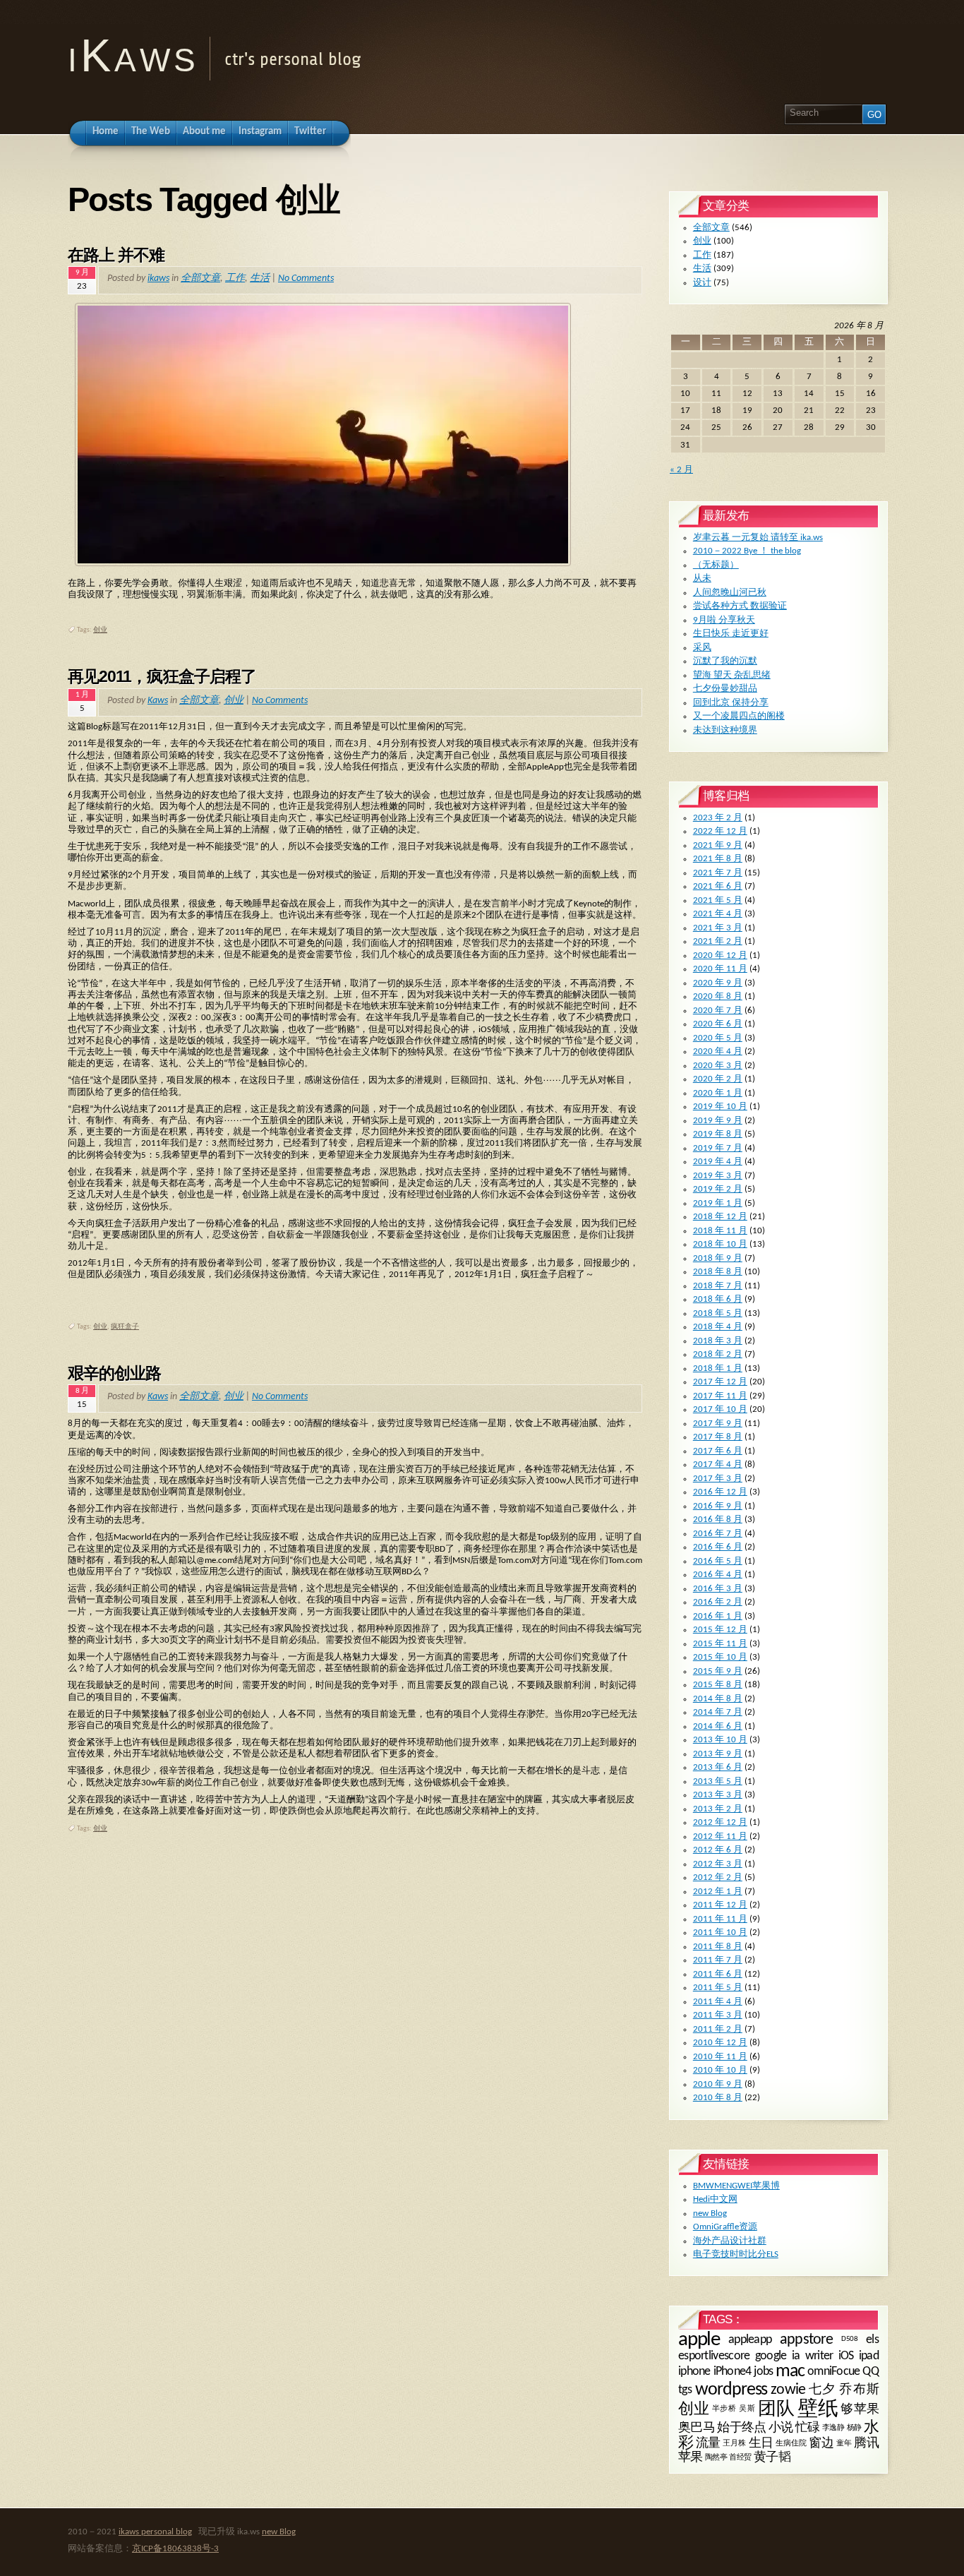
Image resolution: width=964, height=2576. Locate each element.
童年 (844, 2444)
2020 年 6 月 (718, 1024)
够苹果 (860, 2410)
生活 (260, 278)
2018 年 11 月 (720, 1231)
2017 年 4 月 (718, 1464)
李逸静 (833, 2427)
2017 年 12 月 (720, 1382)
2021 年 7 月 (718, 873)
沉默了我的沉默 (725, 661)
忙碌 (808, 2428)
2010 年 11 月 (720, 2057)
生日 (761, 2444)
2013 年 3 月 (718, 1795)
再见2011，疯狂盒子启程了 (162, 676)
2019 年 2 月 (718, 1189)
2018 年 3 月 (718, 1341)
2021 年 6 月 (718, 886)
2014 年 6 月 (718, 1726)
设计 (702, 283)
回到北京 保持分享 (731, 703)
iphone (694, 2372)
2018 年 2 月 (718, 1354)
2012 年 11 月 (720, 1837)
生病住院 (791, 2444)
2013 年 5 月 (718, 1781)
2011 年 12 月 (720, 1905)
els (872, 2340)
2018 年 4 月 (718, 1327)
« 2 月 (681, 470)
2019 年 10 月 (720, 1107)
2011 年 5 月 (718, 1988)
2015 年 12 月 (720, 1630)
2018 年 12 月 (720, 1217)
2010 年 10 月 (720, 2070)
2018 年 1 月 (718, 1368)
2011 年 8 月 (718, 1947)
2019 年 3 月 (718, 1176)
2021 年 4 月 (718, 914)
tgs (685, 2390)
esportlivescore (714, 2356)
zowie (788, 2390)
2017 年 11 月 (720, 1396)
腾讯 (866, 2444)
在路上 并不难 (116, 255)
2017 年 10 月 (720, 1409)
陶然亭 (716, 2458)
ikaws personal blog (155, 2532)
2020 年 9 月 (718, 983)
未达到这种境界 (725, 730)
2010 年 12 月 (720, 2043)
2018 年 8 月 (718, 1272)
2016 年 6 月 (718, 1547)
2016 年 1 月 (718, 1616)
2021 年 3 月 (718, 928)
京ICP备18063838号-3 (175, 2549)
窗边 (821, 2444)
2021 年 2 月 (718, 941)
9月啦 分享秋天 (724, 620)
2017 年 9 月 (718, 1424)
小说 (781, 2428)
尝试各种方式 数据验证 (740, 606)
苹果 (691, 2458)
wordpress (731, 2390)
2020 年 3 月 (718, 1066)
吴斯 (747, 2410)
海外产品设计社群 (730, 2241)
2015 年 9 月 (718, 1671)
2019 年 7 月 (718, 1148)
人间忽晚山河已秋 (730, 593)
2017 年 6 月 (718, 1451)
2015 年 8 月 (718, 1685)
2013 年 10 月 (720, 1740)
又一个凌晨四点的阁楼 (739, 716)
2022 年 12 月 (720, 831)
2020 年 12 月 (720, 955)
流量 (708, 2444)
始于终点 (742, 2428)
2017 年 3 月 (718, 1479)
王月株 (734, 2444)
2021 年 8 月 (718, 859)
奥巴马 (697, 2428)
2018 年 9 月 (718, 1258)
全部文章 (200, 278)
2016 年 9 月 (718, 1506)
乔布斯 (859, 2390)
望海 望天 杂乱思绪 (732, 675)
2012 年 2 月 (718, 1877)
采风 (702, 648)
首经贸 (740, 2458)
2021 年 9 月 (718, 845)
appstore (806, 2339)
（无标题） (716, 565)
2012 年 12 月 (720, 1822)
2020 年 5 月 (718, 1038)
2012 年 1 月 (718, 1892)
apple (699, 2340)
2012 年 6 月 (718, 1850)
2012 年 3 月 (718, 1864)
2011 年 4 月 (718, 2002)
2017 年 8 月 (718, 1437)
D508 (849, 2339)
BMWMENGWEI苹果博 (736, 2186)
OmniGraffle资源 (725, 2227)
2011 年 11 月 (720, 1919)
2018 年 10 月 (720, 1244)
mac (790, 2372)
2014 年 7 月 (718, 1712)
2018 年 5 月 (718, 1313)
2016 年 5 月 (718, 1561)
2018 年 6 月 (718, 1299)
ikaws (158, 278)
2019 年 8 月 (718, 1134)
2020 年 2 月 (718, 1079)
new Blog (710, 2213)
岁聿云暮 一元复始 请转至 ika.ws (758, 538)
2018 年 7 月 (718, 1286)
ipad (869, 2356)
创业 (100, 630)
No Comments (306, 278)
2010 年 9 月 (718, 2084)
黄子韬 (772, 2458)
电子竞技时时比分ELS (736, 2254)
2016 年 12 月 (720, 1492)
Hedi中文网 (715, 2199)
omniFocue (834, 2372)
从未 (702, 579)
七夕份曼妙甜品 (725, 689)
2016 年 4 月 (718, 1575)
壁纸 (818, 2410)
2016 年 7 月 (718, 1534)
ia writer (813, 2356)
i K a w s (129, 55)
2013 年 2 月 (718, 1809)
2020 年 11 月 (720, 969)
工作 (235, 278)
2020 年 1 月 (718, 1093)
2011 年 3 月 (718, 2015)
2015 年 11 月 (720, 1644)
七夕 (822, 2390)
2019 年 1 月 (718, 1203)
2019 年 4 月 (718, 1162)
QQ (870, 2372)
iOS (846, 2356)
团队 (776, 2410)
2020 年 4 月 (718, 1052)
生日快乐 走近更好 (731, 634)
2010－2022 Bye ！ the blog (747, 551)
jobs (763, 2372)
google (771, 2356)
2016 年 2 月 (718, 1602)
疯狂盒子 (125, 1327)
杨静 (854, 2427)
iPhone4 (733, 2372)
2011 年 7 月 (718, 1960)
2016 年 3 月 (718, 1589)
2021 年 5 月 (718, 900)
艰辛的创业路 (114, 1373)
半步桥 (724, 2410)
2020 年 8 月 (718, 996)
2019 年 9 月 (718, 1121)
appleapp (750, 2340)
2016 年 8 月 (718, 1520)
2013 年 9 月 (718, 1754)
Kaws (158, 701)
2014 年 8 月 (718, 1699)
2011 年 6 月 (718, 1974)
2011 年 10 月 (720, 1933)
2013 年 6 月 (718, 1767)
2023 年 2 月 (718, 818)
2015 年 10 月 (720, 1657)
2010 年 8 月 (718, 2098)
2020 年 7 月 (718, 1011)
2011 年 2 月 (718, 2029)
